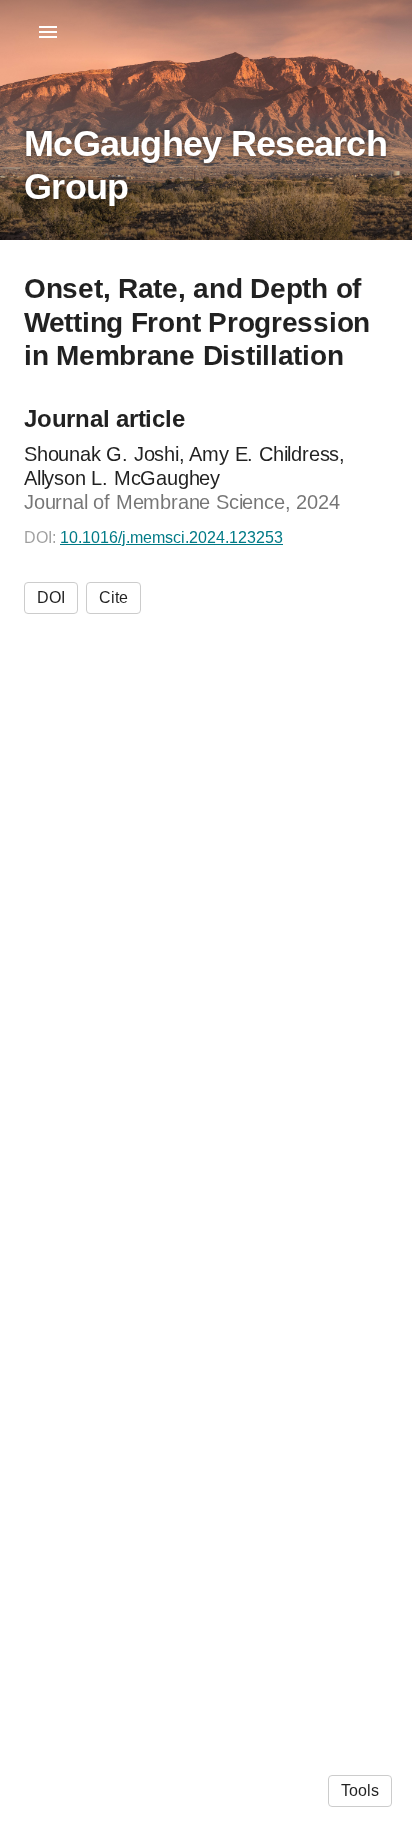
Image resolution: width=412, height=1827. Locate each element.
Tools (360, 1790)
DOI (51, 597)
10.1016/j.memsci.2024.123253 (171, 537)
